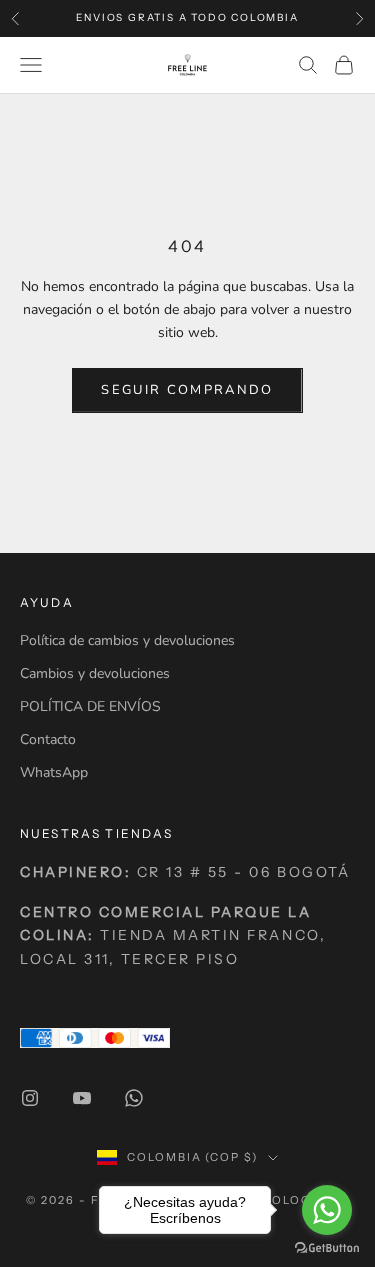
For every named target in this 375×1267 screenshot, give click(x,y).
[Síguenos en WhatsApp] (134, 1098)
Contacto (48, 739)
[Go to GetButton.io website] (327, 1247)
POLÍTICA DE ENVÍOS (90, 706)
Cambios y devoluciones (95, 673)
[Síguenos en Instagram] (30, 1098)
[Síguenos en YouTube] (82, 1098)
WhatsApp (54, 772)
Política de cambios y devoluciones (127, 640)
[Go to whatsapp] (327, 1210)
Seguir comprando (187, 390)
